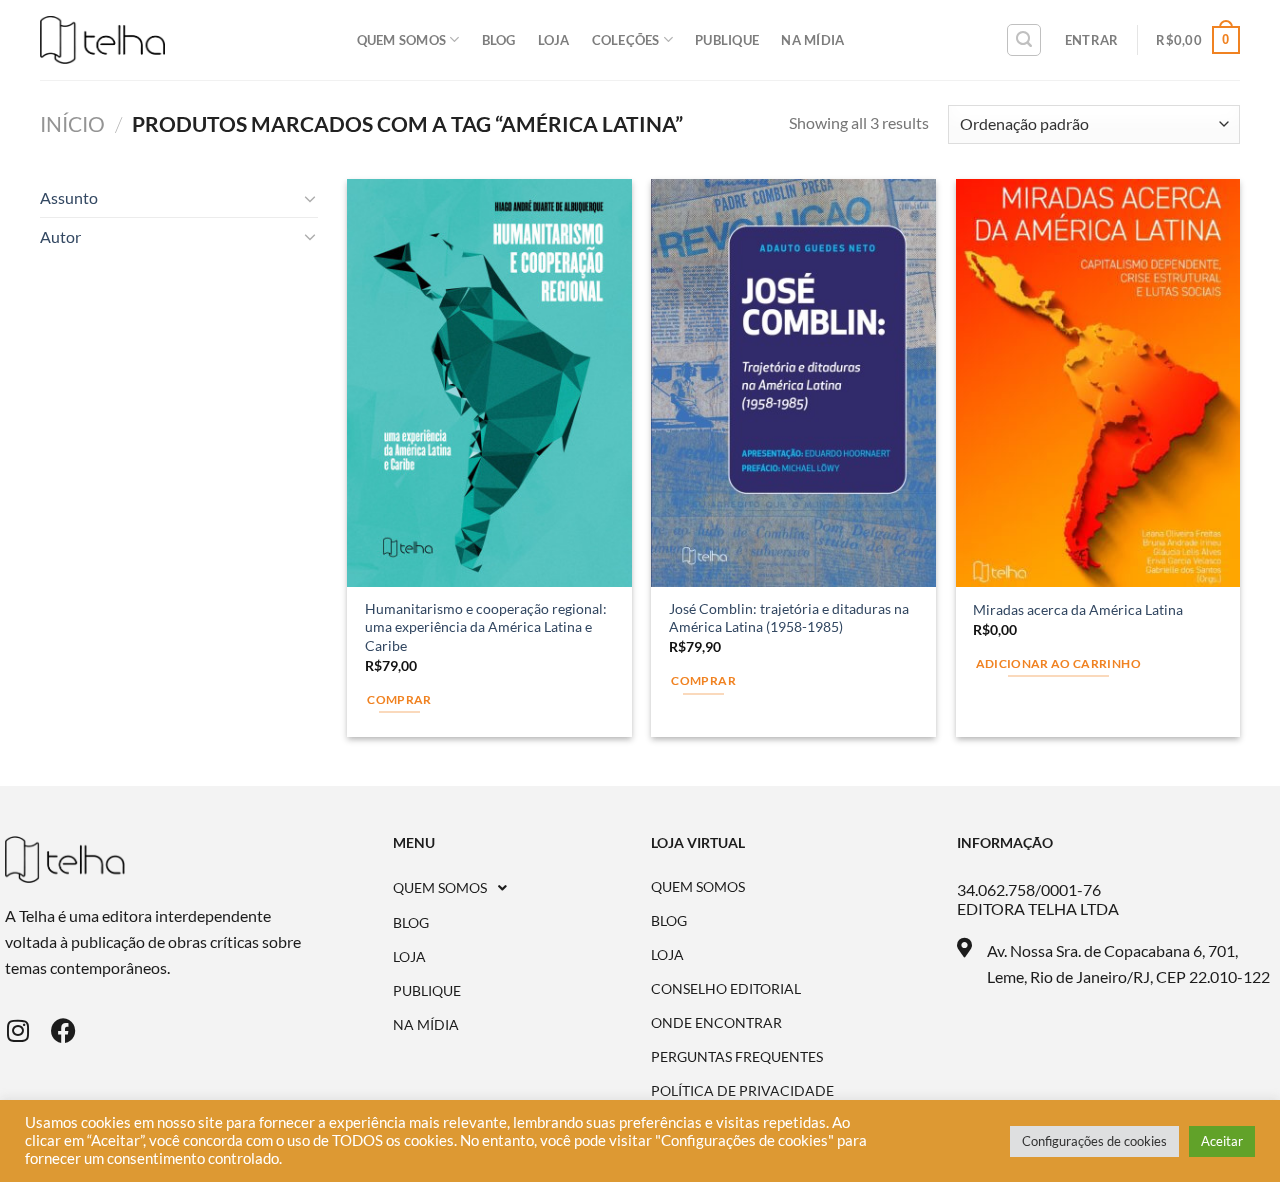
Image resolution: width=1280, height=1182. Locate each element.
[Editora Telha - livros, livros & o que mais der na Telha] (102, 40)
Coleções (626, 40)
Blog (499, 40)
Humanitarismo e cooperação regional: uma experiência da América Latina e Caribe (486, 627)
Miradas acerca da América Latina (1078, 609)
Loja (554, 40)
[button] (522, 888)
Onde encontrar (716, 1023)
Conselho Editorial (726, 989)
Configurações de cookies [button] (1094, 1141)
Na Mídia (812, 40)
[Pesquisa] (1024, 40)
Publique (727, 40)
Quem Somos (402, 40)
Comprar (703, 680)
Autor (60, 236)
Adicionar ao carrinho (1058, 663)
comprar (399, 699)
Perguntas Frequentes (737, 1057)
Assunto (69, 197)
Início (72, 123)
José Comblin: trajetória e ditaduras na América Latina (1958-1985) (789, 618)
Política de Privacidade (742, 1091)
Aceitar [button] (1222, 1141)
